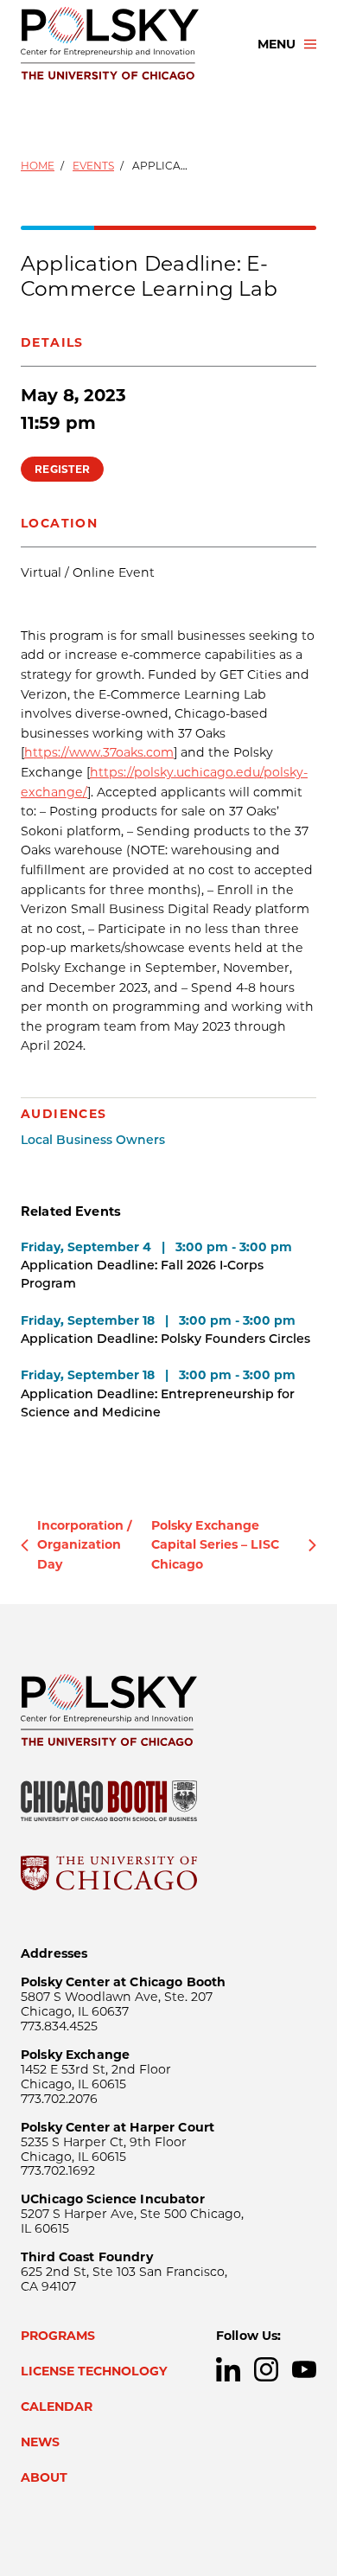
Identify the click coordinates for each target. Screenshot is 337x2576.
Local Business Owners (93, 1140)
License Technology (94, 2371)
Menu (277, 44)
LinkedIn (228, 2369)
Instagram (266, 2369)
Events (93, 166)
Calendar (57, 2407)
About (44, 2477)
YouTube (304, 2369)
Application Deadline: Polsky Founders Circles (165, 1339)
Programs (58, 2336)
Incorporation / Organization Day (85, 1545)
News (40, 2442)
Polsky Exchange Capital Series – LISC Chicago (215, 1545)
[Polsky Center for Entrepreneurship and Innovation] (124, 44)
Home (38, 166)
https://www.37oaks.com (99, 752)
